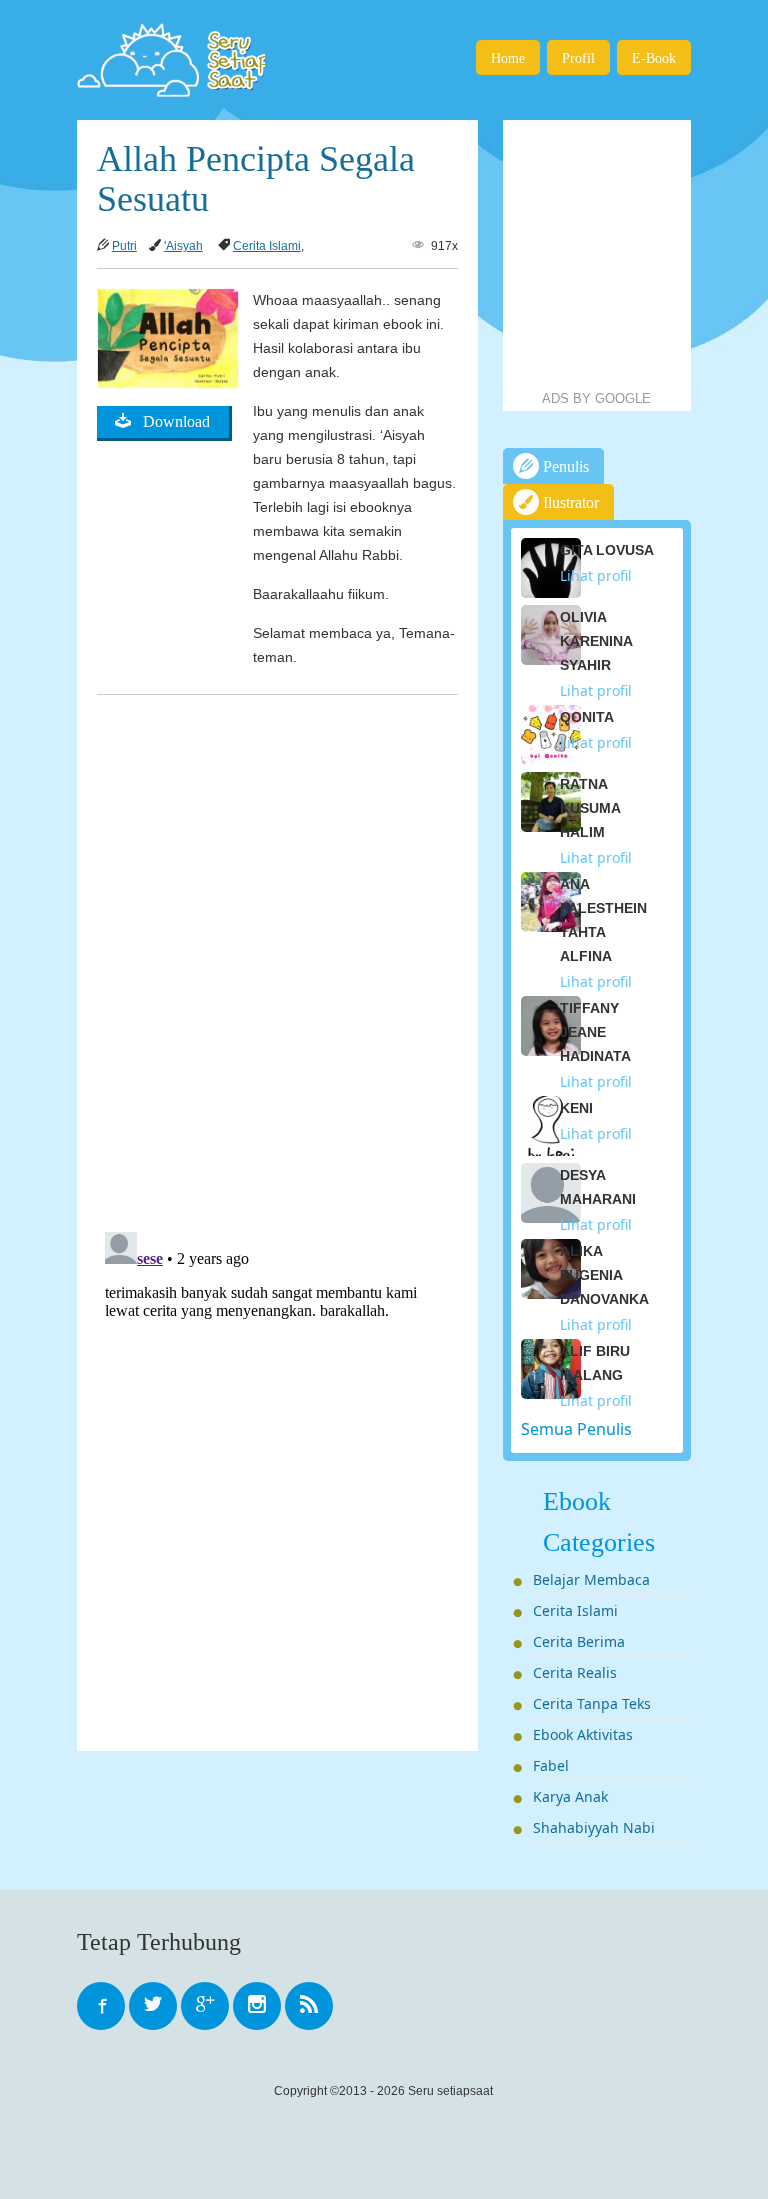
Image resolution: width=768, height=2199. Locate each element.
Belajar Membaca (591, 1579)
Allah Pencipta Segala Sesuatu (256, 179)
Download (170, 421)
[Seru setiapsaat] (171, 60)
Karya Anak (570, 1796)
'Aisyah (183, 246)
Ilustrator (569, 502)
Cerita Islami (267, 246)
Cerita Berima (579, 1641)
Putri (124, 246)
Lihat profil (596, 575)
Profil (578, 58)
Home (508, 58)
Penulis (564, 466)
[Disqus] (277, 955)
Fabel (551, 1765)
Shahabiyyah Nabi (594, 1827)
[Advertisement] (635, 255)
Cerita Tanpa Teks (592, 1703)
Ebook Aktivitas (583, 1734)
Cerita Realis (575, 1672)
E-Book (654, 58)
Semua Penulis (576, 1429)
